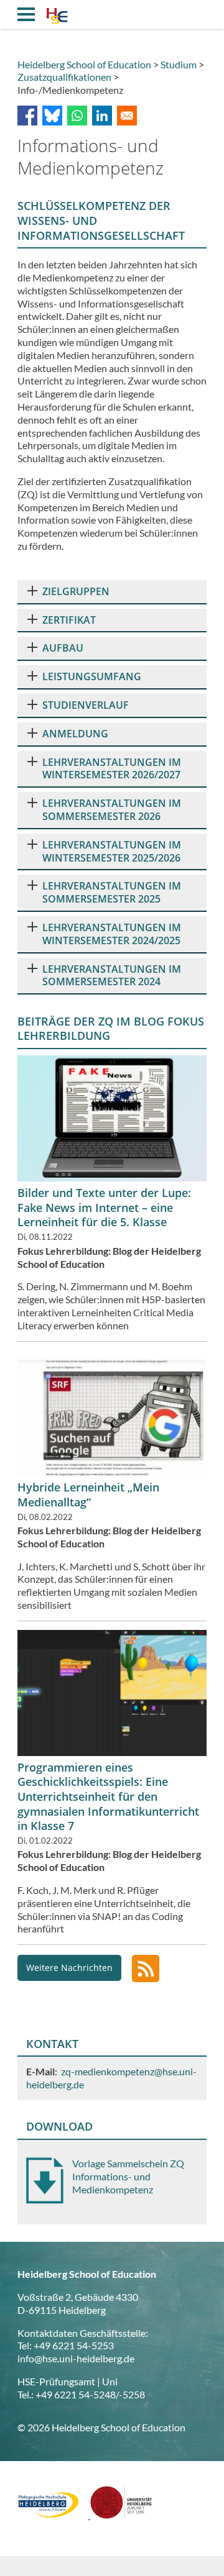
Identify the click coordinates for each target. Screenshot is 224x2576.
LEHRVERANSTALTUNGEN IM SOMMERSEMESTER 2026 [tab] (112, 810)
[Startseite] (57, 17)
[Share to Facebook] (27, 116)
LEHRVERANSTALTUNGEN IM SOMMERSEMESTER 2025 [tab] (112, 892)
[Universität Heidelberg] (121, 2515)
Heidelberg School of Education (84, 64)
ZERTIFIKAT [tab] (69, 620)
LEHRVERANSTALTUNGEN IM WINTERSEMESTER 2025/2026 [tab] (112, 851)
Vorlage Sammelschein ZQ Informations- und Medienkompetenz (128, 2176)
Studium (179, 64)
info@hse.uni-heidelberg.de (76, 2358)
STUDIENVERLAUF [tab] (86, 705)
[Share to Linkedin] (102, 116)
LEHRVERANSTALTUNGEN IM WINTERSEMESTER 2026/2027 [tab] (112, 769)
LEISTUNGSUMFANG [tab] (92, 676)
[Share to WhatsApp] (77, 116)
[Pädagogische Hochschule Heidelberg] (54, 2515)
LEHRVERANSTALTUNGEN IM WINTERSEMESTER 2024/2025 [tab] (112, 934)
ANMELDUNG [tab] (75, 734)
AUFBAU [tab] (63, 648)
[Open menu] (26, 14)
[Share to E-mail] (127, 116)
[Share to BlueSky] (52, 116)
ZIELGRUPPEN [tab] (76, 591)
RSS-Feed (146, 1968)
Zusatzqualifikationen (64, 77)
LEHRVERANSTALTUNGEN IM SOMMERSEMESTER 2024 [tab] (112, 976)
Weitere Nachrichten (69, 1968)
